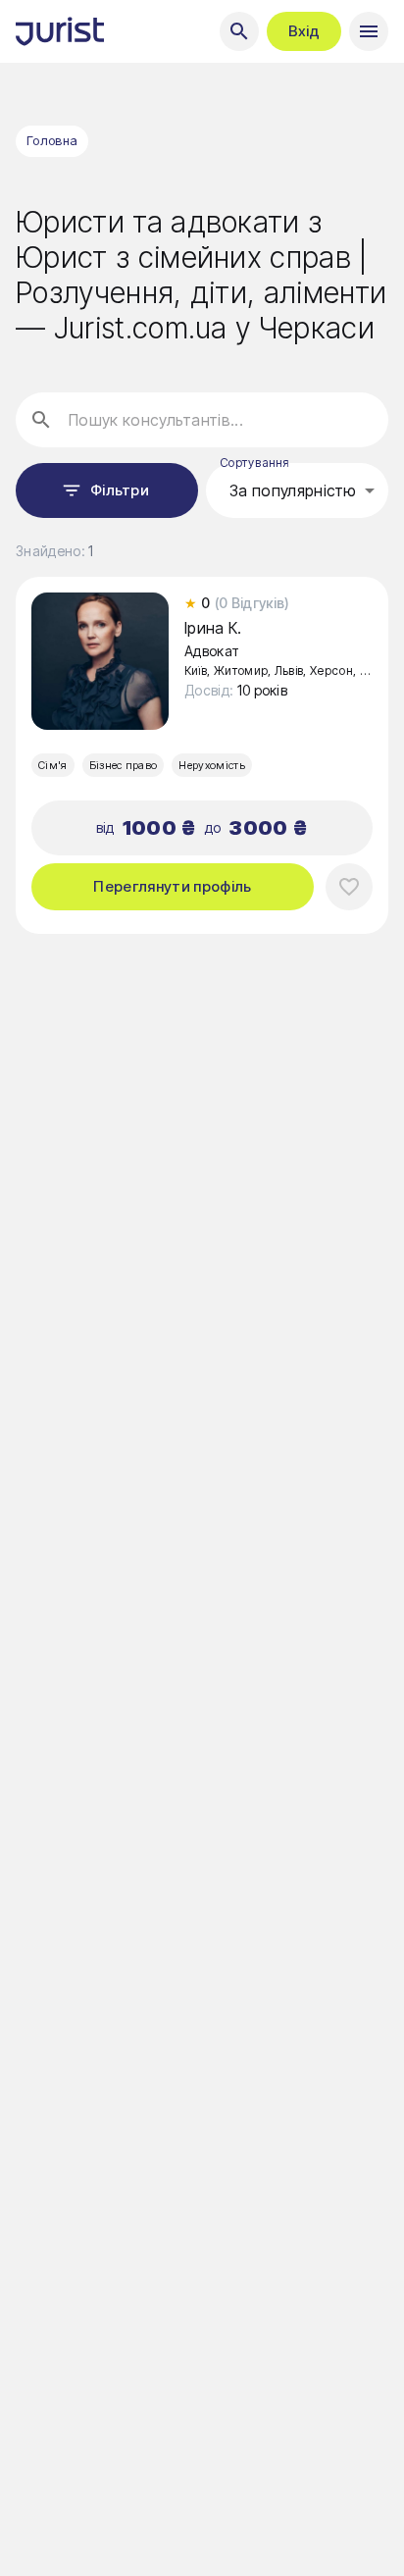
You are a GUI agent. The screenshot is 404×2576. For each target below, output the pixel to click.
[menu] (369, 31)
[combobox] (297, 491)
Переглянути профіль (172, 886)
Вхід (304, 31)
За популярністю (293, 490)
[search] (239, 31)
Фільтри (120, 490)
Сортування (254, 463)
